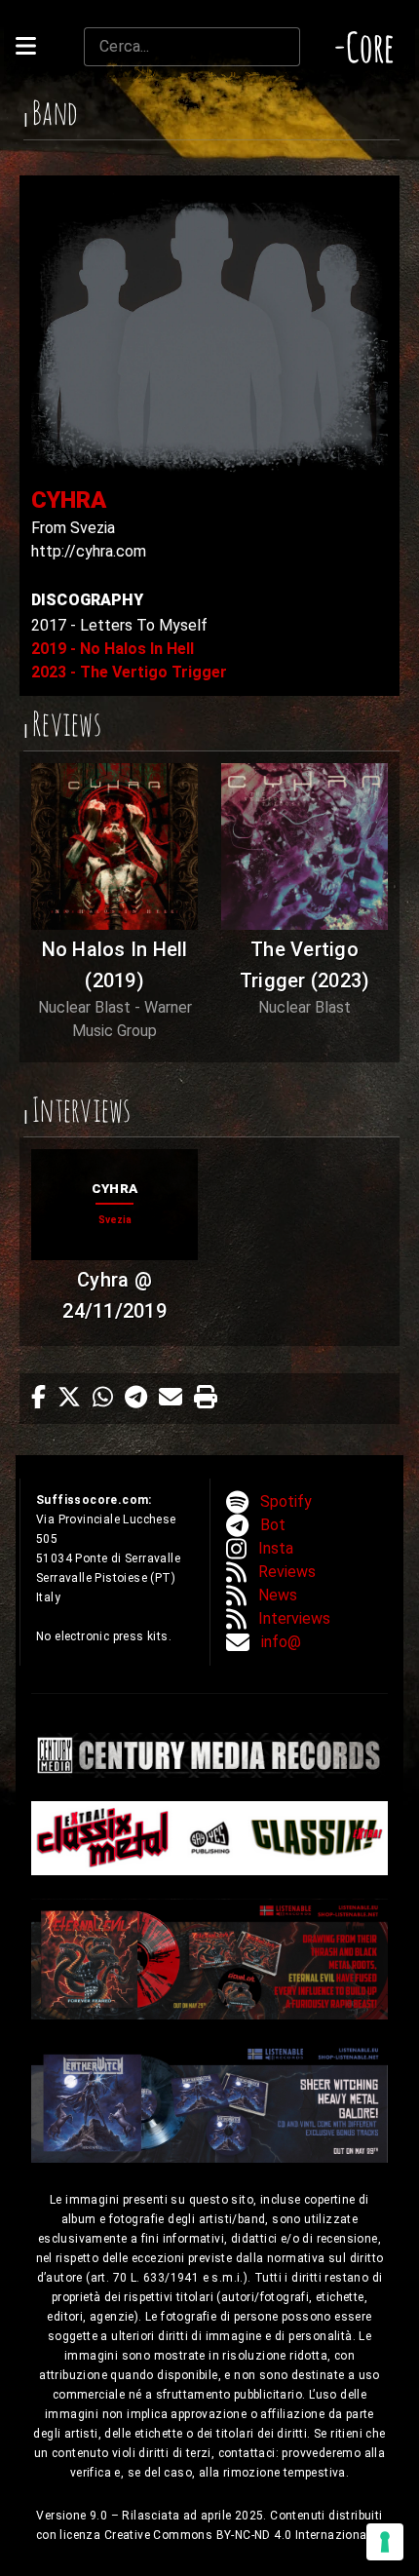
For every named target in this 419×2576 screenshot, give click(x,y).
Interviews (294, 1618)
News (278, 1595)
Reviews (287, 1572)
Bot (273, 1525)
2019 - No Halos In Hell (113, 649)
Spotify (286, 1501)
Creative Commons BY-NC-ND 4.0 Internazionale (242, 2535)
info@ (281, 1642)
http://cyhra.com (89, 551)
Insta (276, 1548)
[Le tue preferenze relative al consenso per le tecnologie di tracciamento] (385, 2542)
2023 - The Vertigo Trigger (129, 672)
